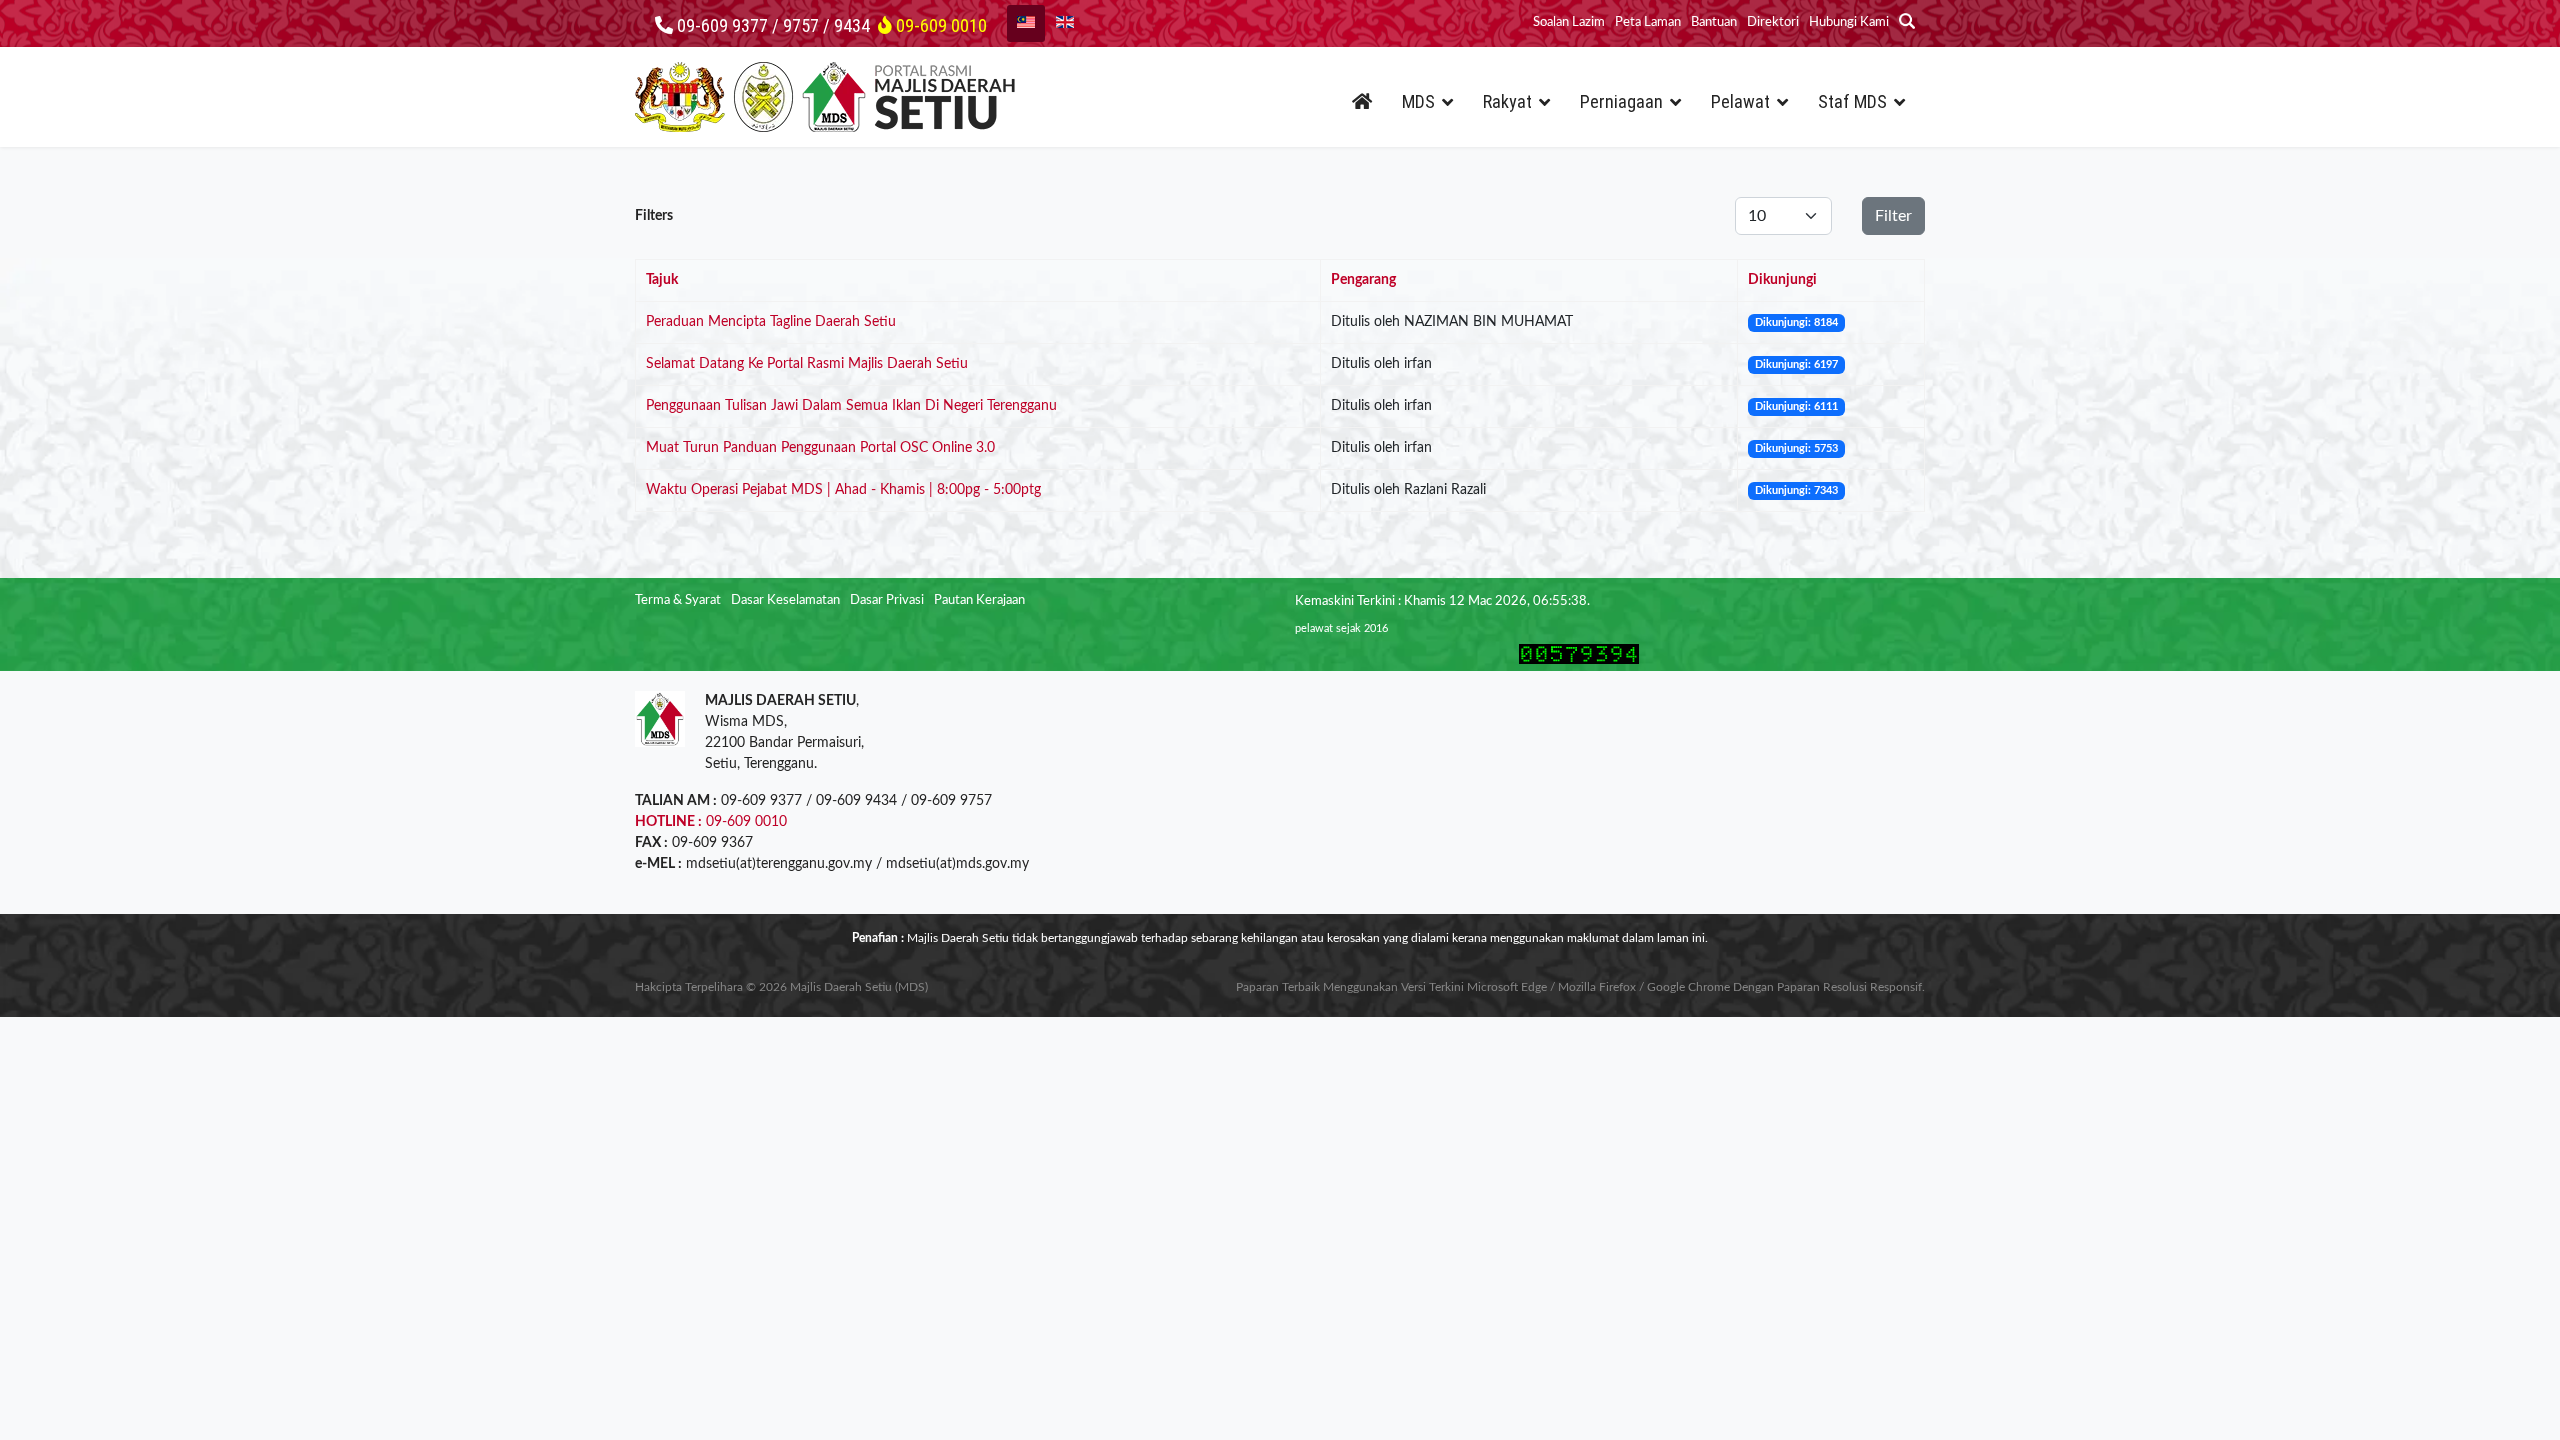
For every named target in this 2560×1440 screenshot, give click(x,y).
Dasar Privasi (887, 600)
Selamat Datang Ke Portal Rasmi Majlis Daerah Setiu (807, 364)
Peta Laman (1648, 22)
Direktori (1773, 22)
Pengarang (1363, 280)
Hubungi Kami (1849, 22)
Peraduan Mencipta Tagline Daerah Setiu (771, 322)
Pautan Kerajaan (979, 600)
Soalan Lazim (1569, 22)
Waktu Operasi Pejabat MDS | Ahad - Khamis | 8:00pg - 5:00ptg (843, 490)
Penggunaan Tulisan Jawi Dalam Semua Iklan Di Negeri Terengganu (851, 406)
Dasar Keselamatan (785, 600)
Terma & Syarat (678, 600)
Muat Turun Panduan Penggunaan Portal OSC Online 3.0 (820, 448)
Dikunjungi (1782, 280)
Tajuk (662, 280)
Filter (1893, 216)
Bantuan (1714, 22)
